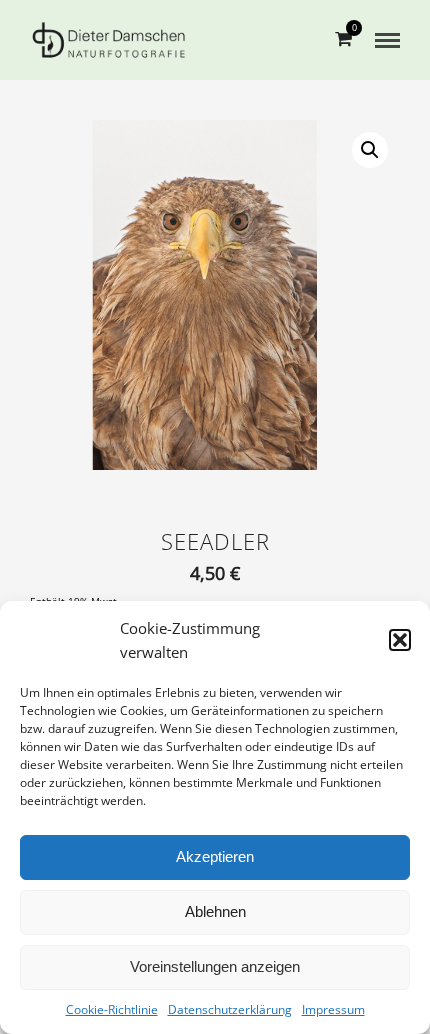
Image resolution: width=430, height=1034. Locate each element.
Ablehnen (215, 911)
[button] (400, 640)
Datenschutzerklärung (230, 1009)
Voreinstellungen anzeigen (215, 966)
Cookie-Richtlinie (112, 1009)
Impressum (333, 1009)
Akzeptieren (215, 856)
